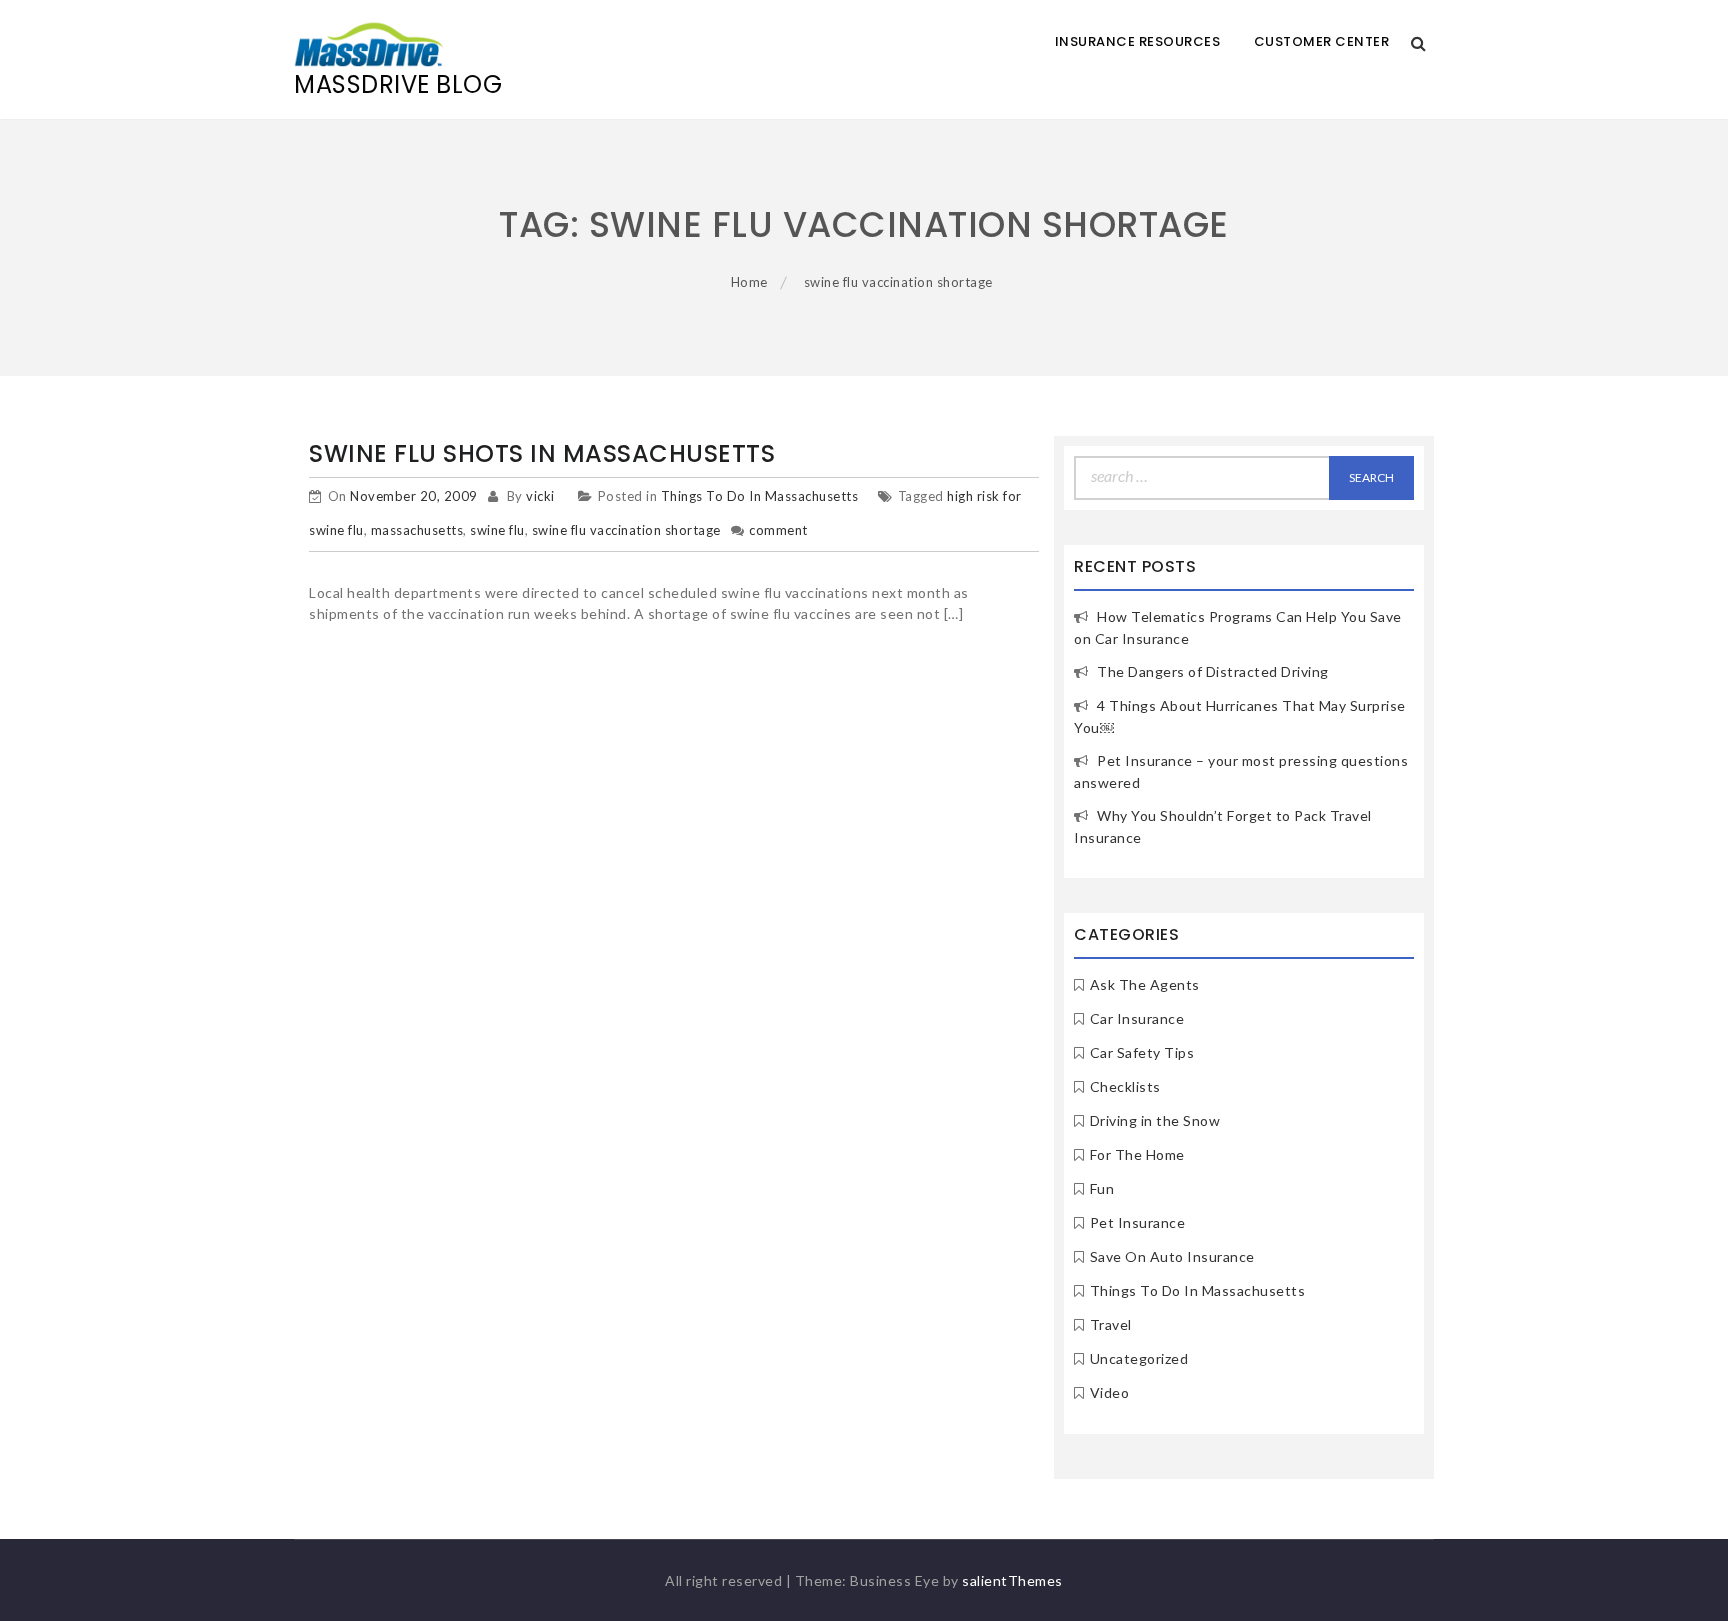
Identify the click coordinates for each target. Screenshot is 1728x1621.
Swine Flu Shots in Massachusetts (542, 453)
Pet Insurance (1138, 1222)
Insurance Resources (1138, 41)
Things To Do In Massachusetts (760, 496)
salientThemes (1012, 1580)
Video (1110, 1392)
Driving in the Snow (1155, 1120)
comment (778, 530)
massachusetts (417, 530)
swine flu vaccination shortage (626, 530)
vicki (540, 496)
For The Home (1137, 1154)
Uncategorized (1139, 1358)
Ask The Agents (1145, 984)
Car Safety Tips (1142, 1052)
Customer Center (1322, 41)
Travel (1111, 1324)
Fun (1102, 1188)
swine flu (497, 530)
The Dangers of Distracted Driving (1213, 671)
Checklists (1125, 1086)
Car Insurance (1137, 1018)
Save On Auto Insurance (1172, 1256)
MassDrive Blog (398, 84)
